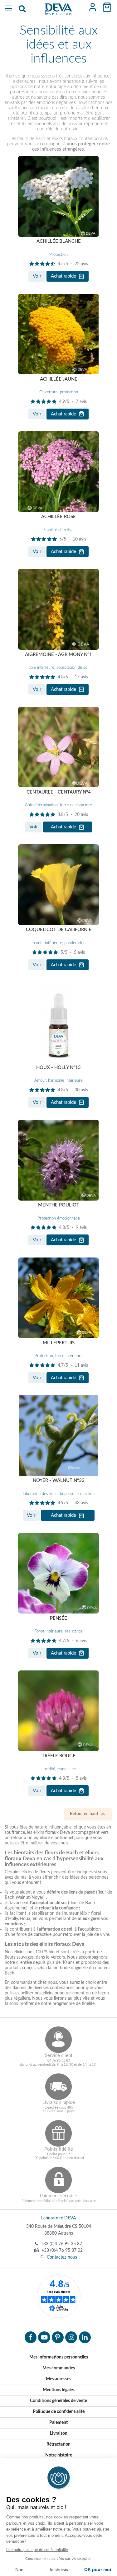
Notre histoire (59, 2455)
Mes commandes (59, 2368)
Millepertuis (59, 1343)
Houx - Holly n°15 (58, 1068)
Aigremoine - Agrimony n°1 (58, 655)
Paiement (58, 2423)
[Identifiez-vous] (93, 7)
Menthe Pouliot (59, 1205)
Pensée (58, 1618)
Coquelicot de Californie (59, 930)
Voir (37, 276)
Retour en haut (88, 1814)
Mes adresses (58, 2379)
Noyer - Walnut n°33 (59, 1480)
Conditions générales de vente (58, 2401)
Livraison (59, 2433)
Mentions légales (59, 2390)
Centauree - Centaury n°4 (59, 792)
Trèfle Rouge (59, 1756)
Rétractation (58, 2444)
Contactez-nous (62, 2257)
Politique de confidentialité (59, 2412)
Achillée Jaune (59, 379)
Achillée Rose (58, 517)
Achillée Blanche (59, 241)
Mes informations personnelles (59, 2357)
